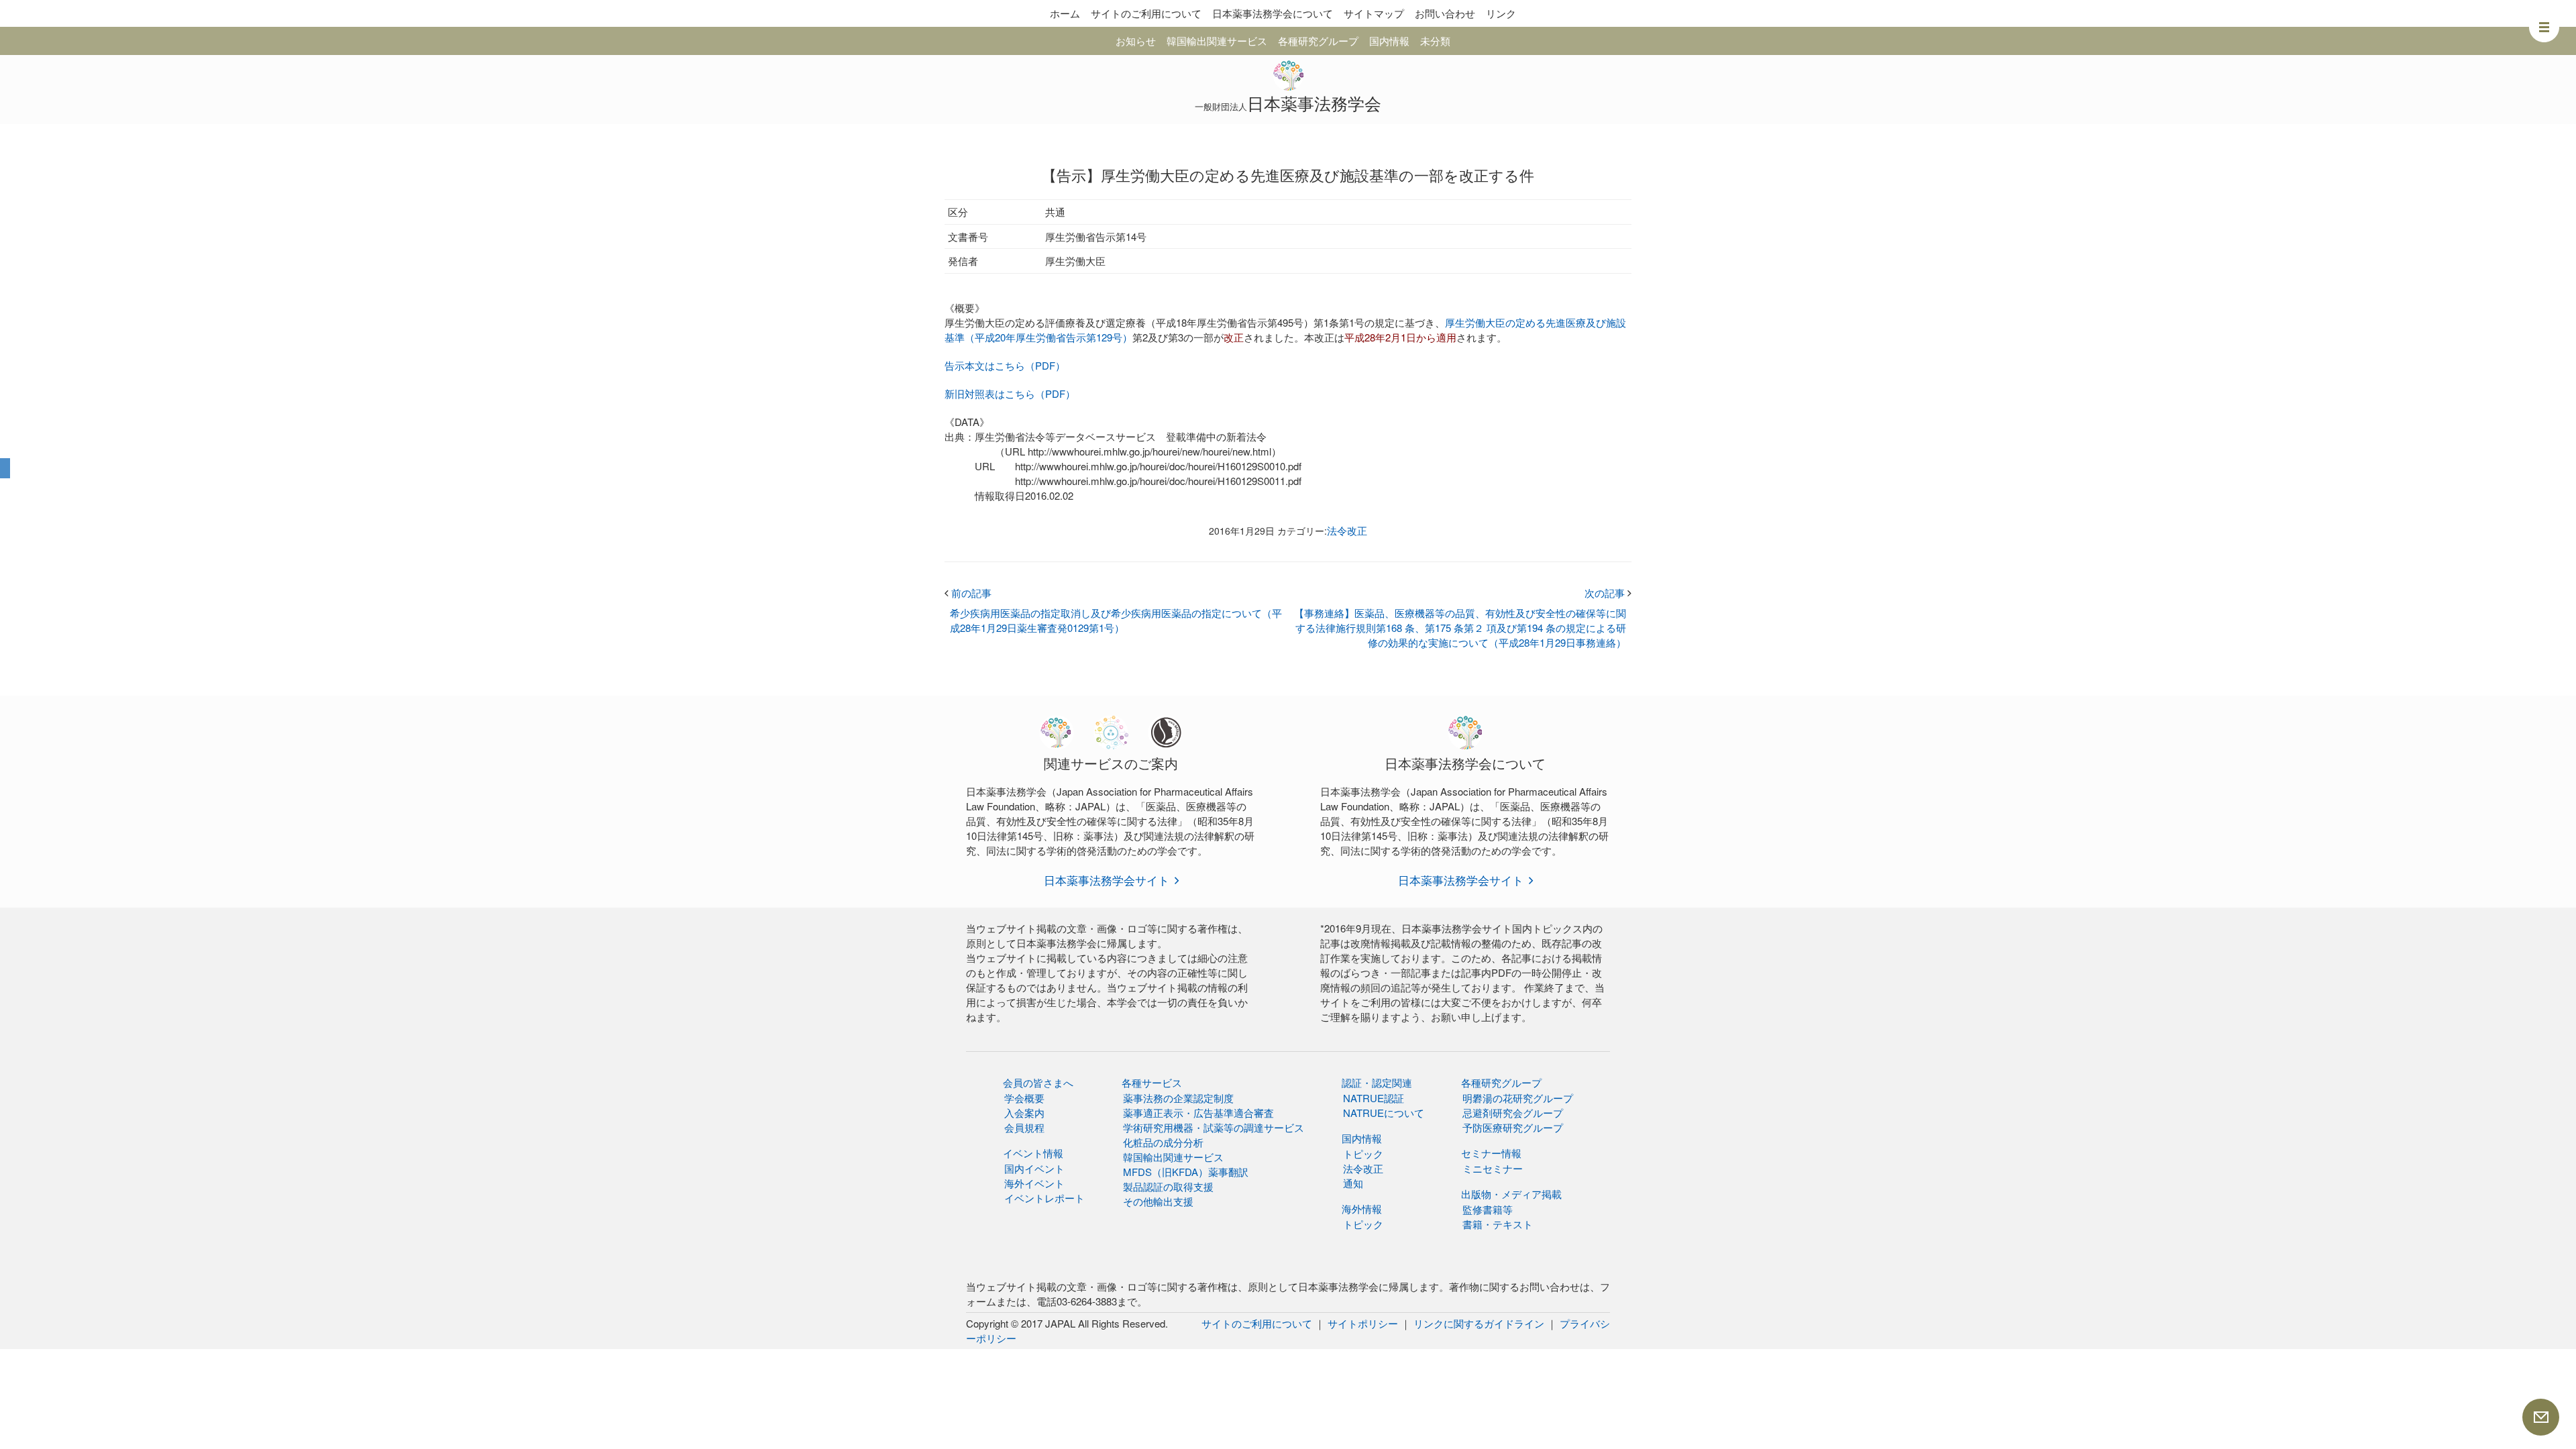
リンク (1501, 13)
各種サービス (1152, 1082)
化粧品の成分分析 (1163, 1142)
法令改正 (1347, 530)
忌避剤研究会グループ (1513, 1113)
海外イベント (1034, 1183)
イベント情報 (1033, 1153)
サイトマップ (1374, 13)
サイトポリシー (1363, 1323)
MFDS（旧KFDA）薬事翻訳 (1186, 1172)
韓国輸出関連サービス (1217, 41)
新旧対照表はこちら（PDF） (1010, 393)
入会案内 (1024, 1113)
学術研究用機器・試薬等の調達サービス (1214, 1127)
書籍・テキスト (1498, 1224)
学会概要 (1024, 1098)
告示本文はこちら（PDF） (1005, 365)
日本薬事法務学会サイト (1107, 880)
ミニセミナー (1493, 1168)
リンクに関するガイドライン (1479, 1323)
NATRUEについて (1384, 1113)
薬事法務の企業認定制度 (1178, 1098)
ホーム (1065, 13)
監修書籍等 (1488, 1209)
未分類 (1435, 41)
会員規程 (1024, 1127)
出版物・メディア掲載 (1511, 1194)
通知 (1353, 1183)
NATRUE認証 (1374, 1098)
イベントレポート (1044, 1198)
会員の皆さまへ (1038, 1082)
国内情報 (1389, 41)
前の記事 (968, 593)
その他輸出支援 (1158, 1201)
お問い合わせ (1445, 13)
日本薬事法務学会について (1273, 13)
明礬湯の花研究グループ (1518, 1098)
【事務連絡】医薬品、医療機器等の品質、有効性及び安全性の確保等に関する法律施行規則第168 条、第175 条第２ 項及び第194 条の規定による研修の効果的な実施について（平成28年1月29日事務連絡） (1460, 628)
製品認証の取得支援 (1168, 1186)
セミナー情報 (1491, 1153)
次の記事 (1608, 593)
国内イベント (1034, 1168)
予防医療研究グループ (1513, 1127)
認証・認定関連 (1377, 1082)
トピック (1363, 1153)
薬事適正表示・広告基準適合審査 (1198, 1113)
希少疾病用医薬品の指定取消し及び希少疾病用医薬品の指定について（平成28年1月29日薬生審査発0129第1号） (1116, 620)
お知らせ (1136, 41)
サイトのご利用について (1146, 13)
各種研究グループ (1318, 41)
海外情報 (1362, 1209)
